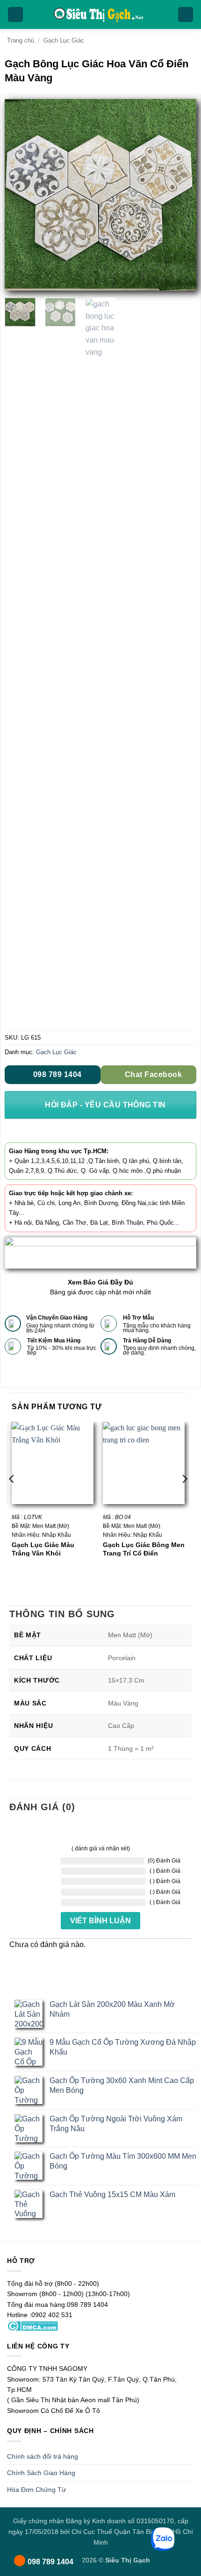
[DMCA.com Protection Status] (32, 2325)
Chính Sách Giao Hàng (41, 2473)
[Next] (181, 195)
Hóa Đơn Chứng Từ (36, 2490)
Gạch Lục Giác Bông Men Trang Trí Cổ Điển (144, 1549)
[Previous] (20, 195)
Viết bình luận (100, 1921)
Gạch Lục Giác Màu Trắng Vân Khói (43, 1549)
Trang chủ (21, 40)
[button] (15, 15)
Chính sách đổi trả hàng (43, 2456)
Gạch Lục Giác (64, 40)
